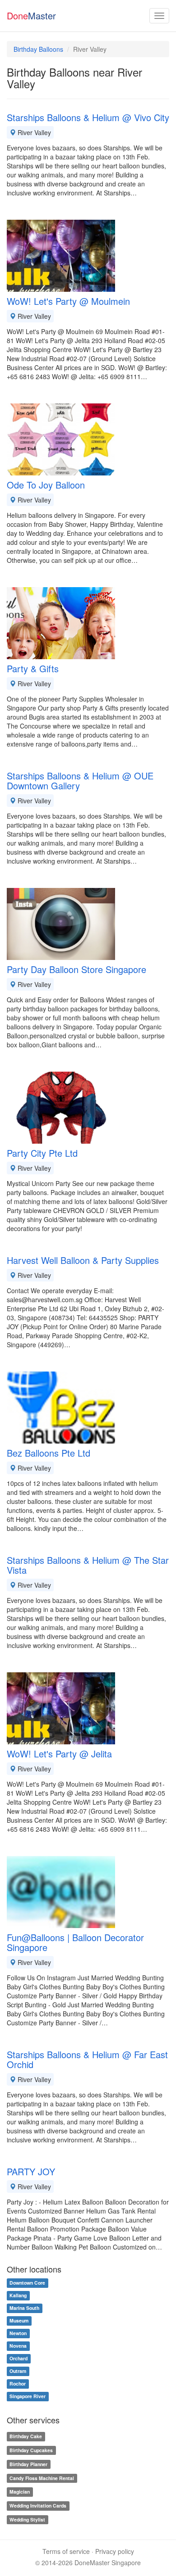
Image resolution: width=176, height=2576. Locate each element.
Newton (18, 2334)
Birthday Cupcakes (31, 2450)
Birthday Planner (28, 2464)
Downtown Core (27, 2283)
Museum (19, 2321)
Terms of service (66, 2551)
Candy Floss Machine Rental (42, 2478)
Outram (18, 2371)
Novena (18, 2346)
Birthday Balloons (38, 49)
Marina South (24, 2308)
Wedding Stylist (27, 2519)
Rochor (18, 2384)
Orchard (19, 2359)
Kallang (18, 2296)
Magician (20, 2492)
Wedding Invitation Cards (38, 2506)
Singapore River (28, 2397)
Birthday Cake (26, 2436)
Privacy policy (115, 2551)
